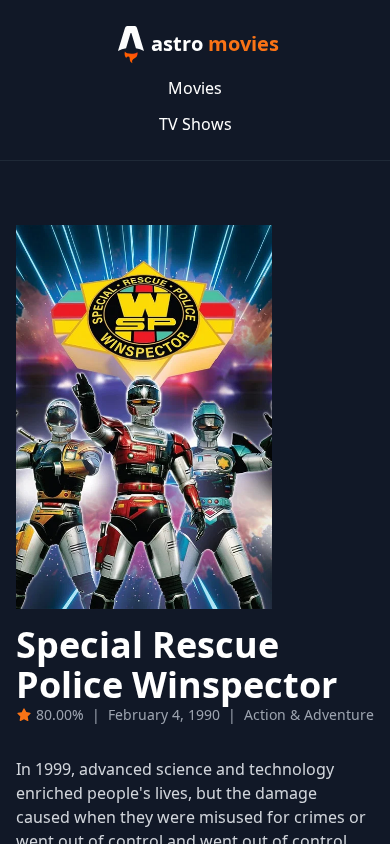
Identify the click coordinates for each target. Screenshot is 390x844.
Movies (195, 88)
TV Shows (195, 124)
